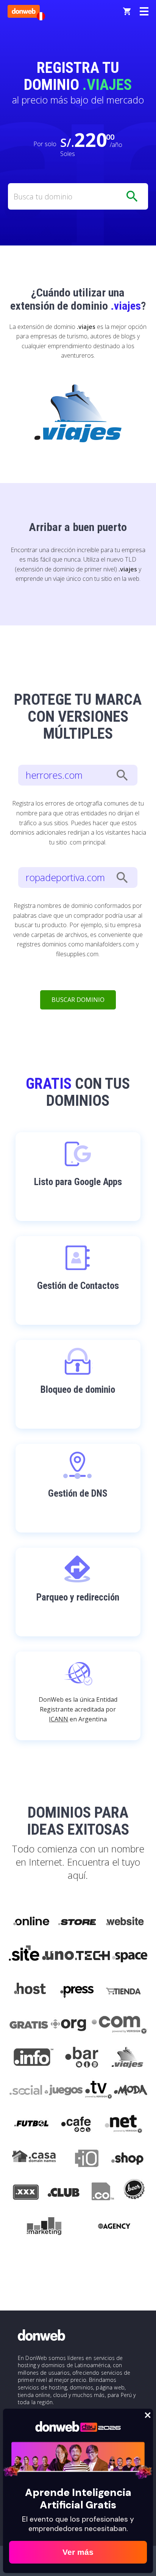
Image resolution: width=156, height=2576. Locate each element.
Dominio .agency (114, 2227)
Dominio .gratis (28, 2023)
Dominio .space (130, 1956)
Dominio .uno (58, 1956)
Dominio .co (102, 2193)
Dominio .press (76, 1989)
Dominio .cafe (76, 2125)
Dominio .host (30, 1989)
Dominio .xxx (26, 2193)
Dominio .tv (98, 2091)
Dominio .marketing (44, 2227)
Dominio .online (31, 1922)
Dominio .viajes (126, 2057)
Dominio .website (124, 1922)
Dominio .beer (134, 2193)
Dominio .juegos (63, 2091)
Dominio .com (119, 2023)
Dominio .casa (34, 2159)
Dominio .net (123, 2125)
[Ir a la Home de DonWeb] (24, 11)
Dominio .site (24, 1956)
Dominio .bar (82, 2057)
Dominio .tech (93, 1956)
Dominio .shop (127, 2159)
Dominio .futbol (31, 2125)
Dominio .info (34, 2057)
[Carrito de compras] (127, 11)
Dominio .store (77, 1922)
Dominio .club (64, 2193)
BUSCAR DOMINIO (78, 1000)
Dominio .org (69, 2023)
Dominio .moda (131, 2091)
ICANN (58, 1719)
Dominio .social (25, 2091)
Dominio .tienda (124, 1989)
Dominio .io (83, 2159)
